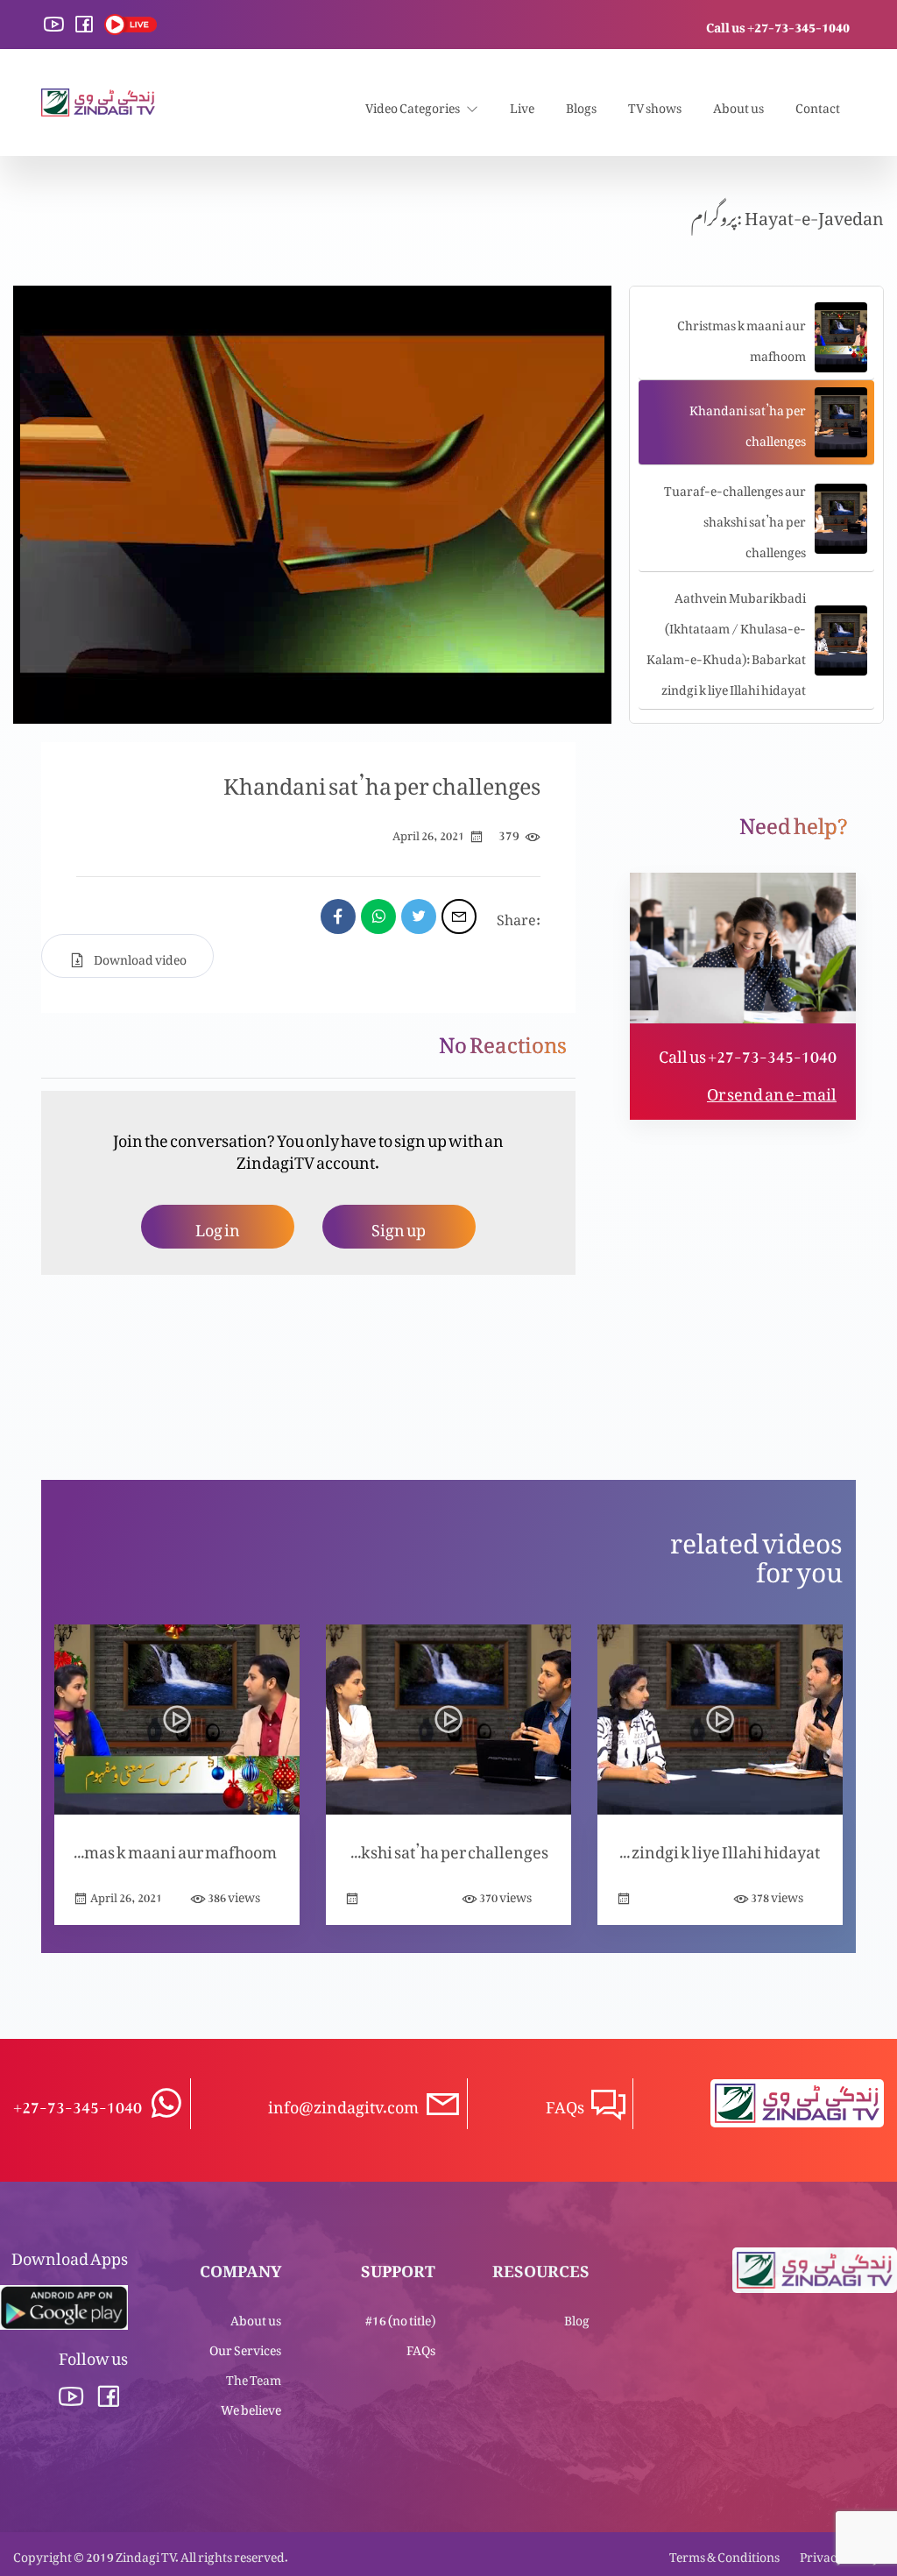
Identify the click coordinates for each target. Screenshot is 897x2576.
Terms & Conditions (724, 2554)
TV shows (655, 105)
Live (522, 105)
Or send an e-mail (772, 1090)
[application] (312, 505)
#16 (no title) (400, 2317)
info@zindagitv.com (343, 2103)
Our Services (245, 2347)
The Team (254, 2377)
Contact (818, 105)
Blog (577, 2317)
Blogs (581, 105)
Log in (218, 1226)
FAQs (421, 2347)
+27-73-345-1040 (78, 2103)
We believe (251, 2406)
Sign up (399, 1226)
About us (738, 105)
